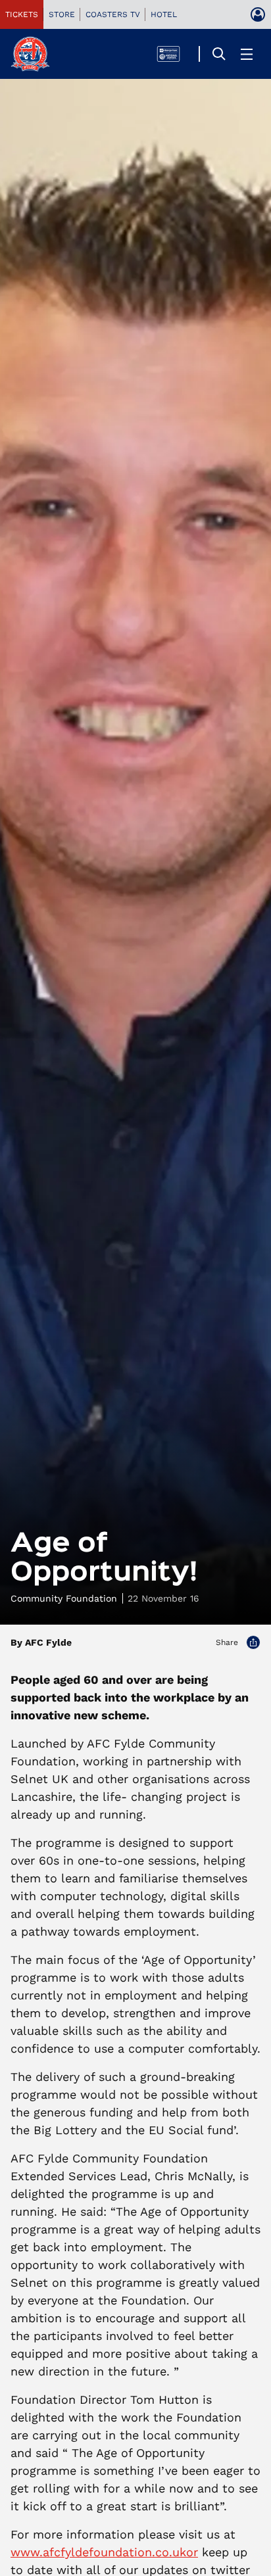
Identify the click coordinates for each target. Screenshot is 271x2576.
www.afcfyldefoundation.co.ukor (104, 2552)
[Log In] (258, 14)
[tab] (22, 14)
